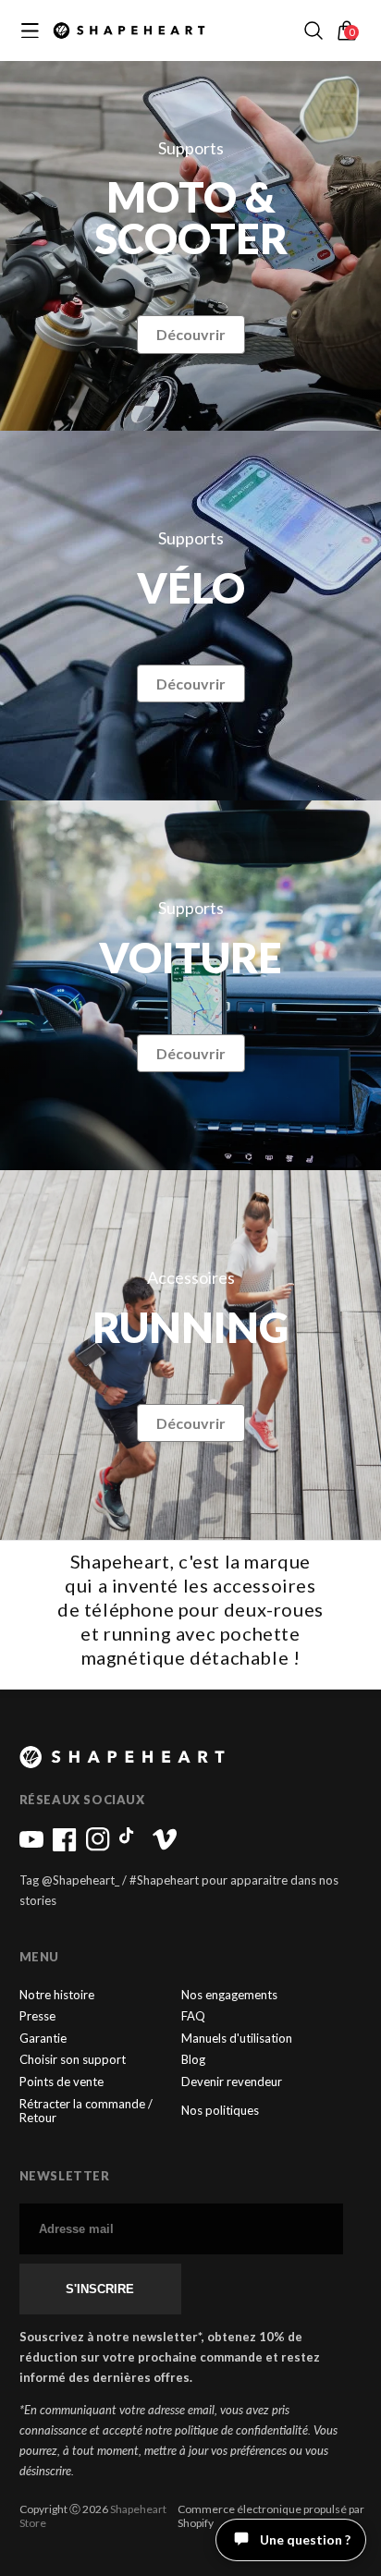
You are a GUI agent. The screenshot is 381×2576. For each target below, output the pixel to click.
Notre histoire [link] (57, 1995)
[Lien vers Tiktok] (131, 1847)
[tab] (319, 2553)
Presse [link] (37, 2016)
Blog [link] (193, 2060)
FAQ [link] (193, 2016)
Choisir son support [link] (73, 2060)
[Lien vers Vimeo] (165, 1847)
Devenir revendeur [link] (232, 2082)
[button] (313, 31)
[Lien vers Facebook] (65, 1847)
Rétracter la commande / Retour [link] (86, 2112)
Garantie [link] (43, 2039)
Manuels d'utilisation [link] (237, 2039)
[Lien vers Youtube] (31, 1847)
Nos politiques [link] (220, 2110)
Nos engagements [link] (229, 1995)
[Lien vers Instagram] (98, 1847)
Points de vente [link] (61, 2082)
